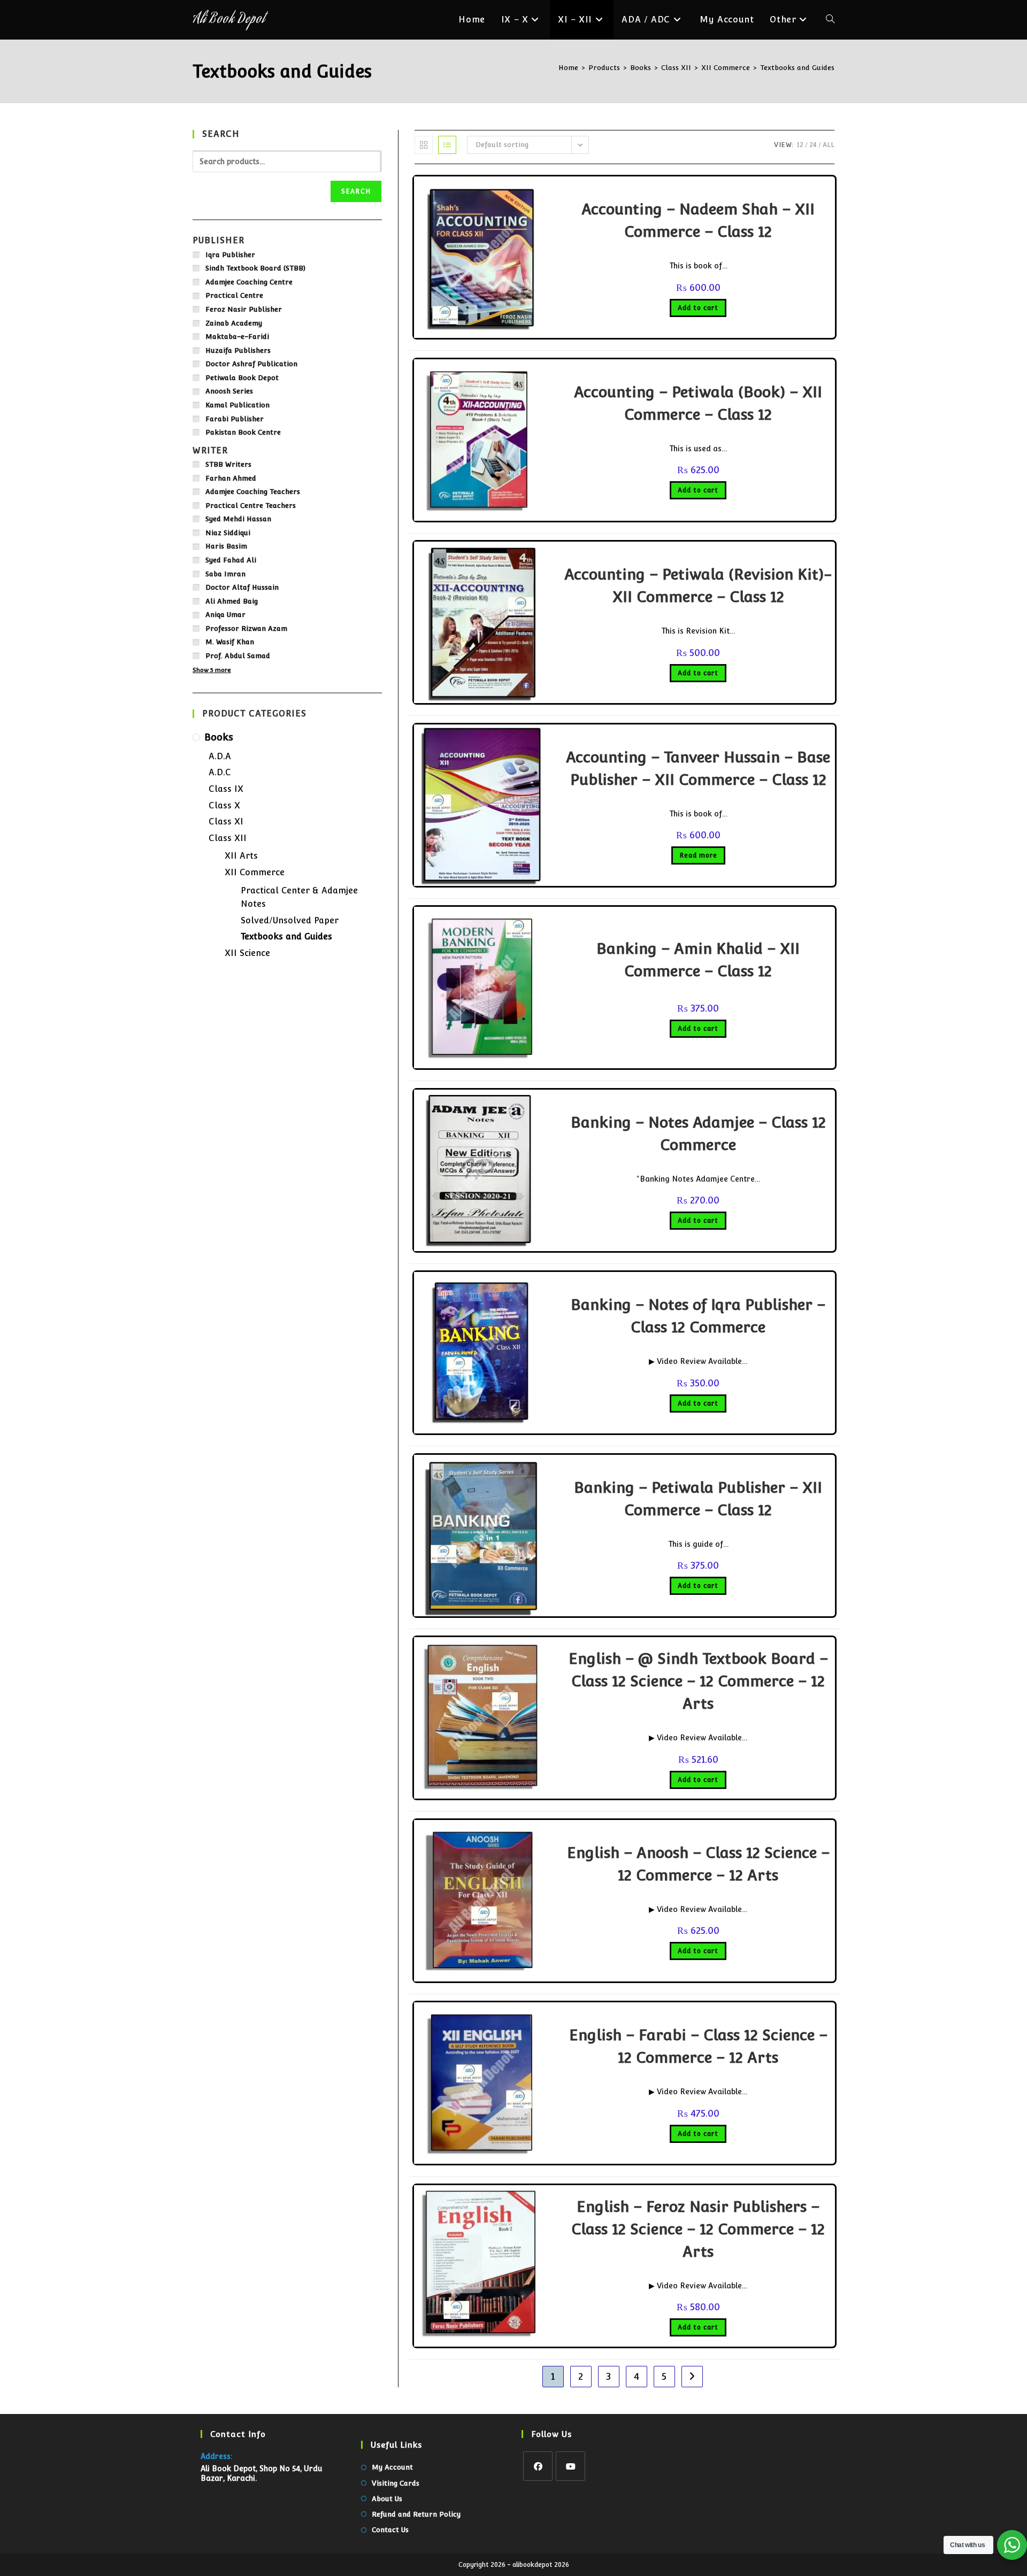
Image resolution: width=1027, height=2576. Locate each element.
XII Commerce (255, 872)
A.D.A (220, 756)
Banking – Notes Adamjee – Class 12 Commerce (698, 1133)
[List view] (447, 145)
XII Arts (241, 856)
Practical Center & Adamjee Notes (299, 897)
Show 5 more (212, 670)
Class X (224, 805)
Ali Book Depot (229, 20)
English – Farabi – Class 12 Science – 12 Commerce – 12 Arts (698, 2046)
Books (219, 737)
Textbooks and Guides (797, 68)
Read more (698, 855)
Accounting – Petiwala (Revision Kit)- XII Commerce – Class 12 (698, 585)
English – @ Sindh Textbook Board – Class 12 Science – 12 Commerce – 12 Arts (698, 1681)
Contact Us (390, 2530)
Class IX (226, 789)
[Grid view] (424, 145)
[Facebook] (538, 2466)
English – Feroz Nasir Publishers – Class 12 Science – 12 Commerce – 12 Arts (698, 2229)
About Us (387, 2499)
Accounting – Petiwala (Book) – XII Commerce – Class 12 (698, 403)
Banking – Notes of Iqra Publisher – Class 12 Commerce (698, 1316)
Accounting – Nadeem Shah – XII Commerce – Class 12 (698, 220)
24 (813, 145)
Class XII (228, 838)
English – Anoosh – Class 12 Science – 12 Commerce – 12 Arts (698, 1864)
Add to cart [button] (698, 308)
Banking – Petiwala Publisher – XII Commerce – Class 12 (698, 1499)
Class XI (226, 822)
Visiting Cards (396, 2483)
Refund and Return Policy (416, 2514)
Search (356, 191)
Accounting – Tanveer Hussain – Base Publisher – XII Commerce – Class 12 (698, 768)
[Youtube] (570, 2466)
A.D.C (220, 772)
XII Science (247, 953)
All (829, 145)
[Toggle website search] (830, 20)
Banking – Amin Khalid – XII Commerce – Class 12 (698, 960)
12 (800, 145)
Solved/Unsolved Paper (290, 920)
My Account (392, 2467)
